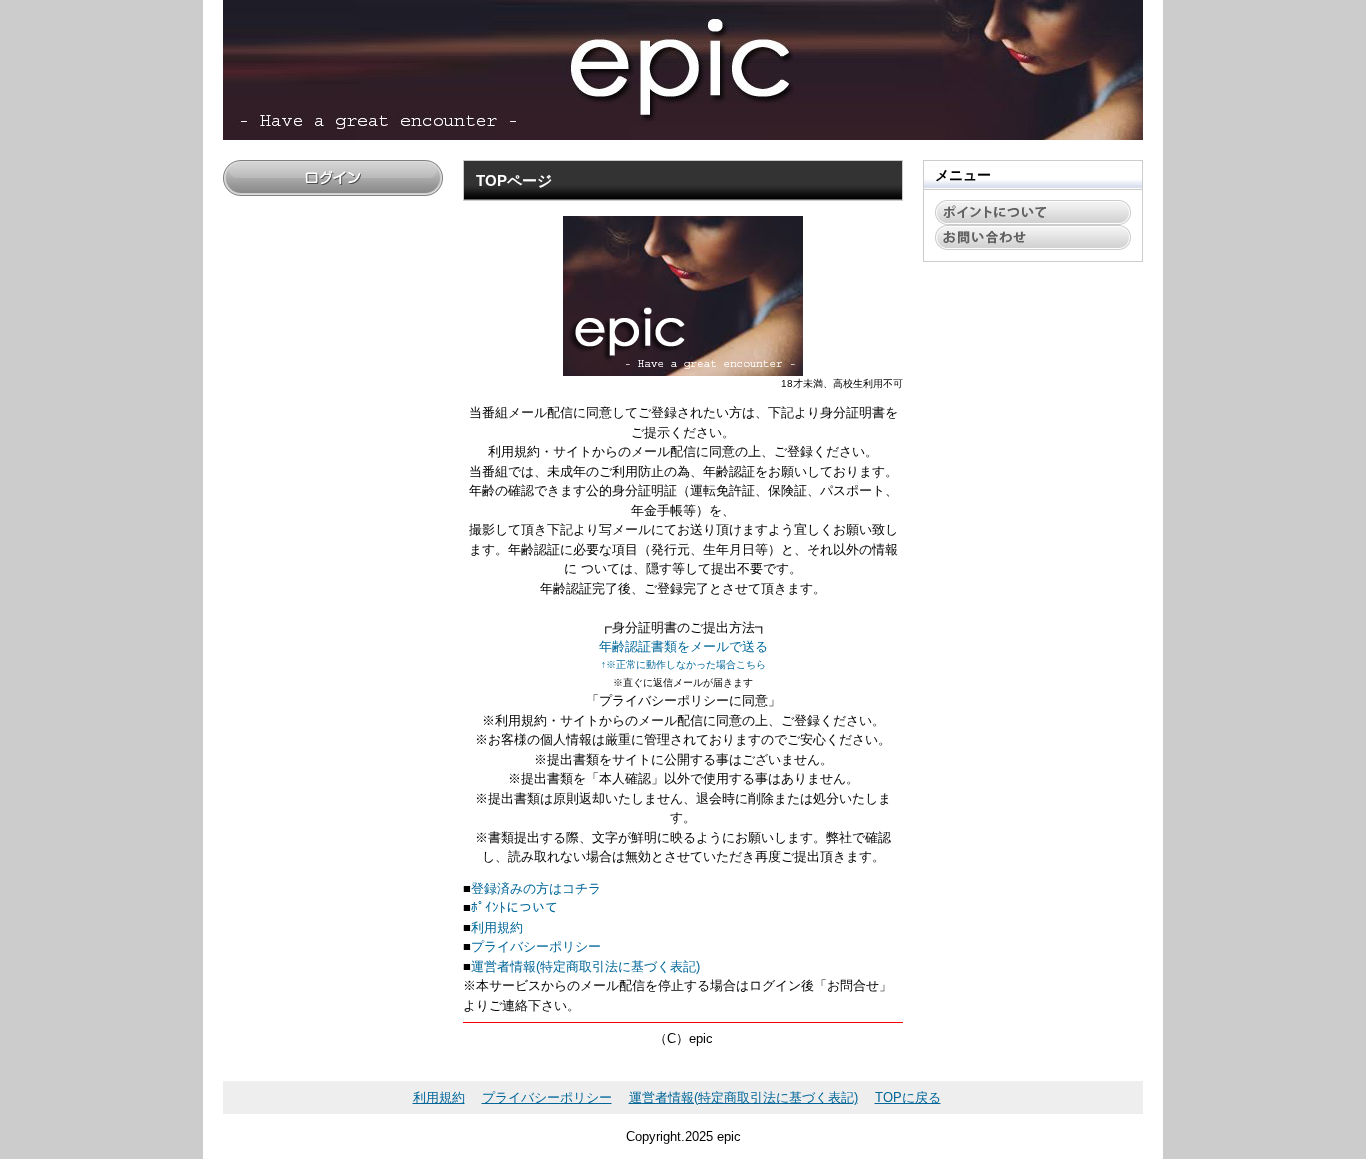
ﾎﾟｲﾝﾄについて (514, 907)
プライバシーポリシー (536, 946)
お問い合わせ (1033, 237)
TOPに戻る (908, 1097)
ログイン (333, 178)
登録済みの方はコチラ (536, 888)
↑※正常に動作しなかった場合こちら (683, 664)
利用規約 (497, 927)
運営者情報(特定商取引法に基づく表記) (585, 966)
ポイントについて (1033, 212)
